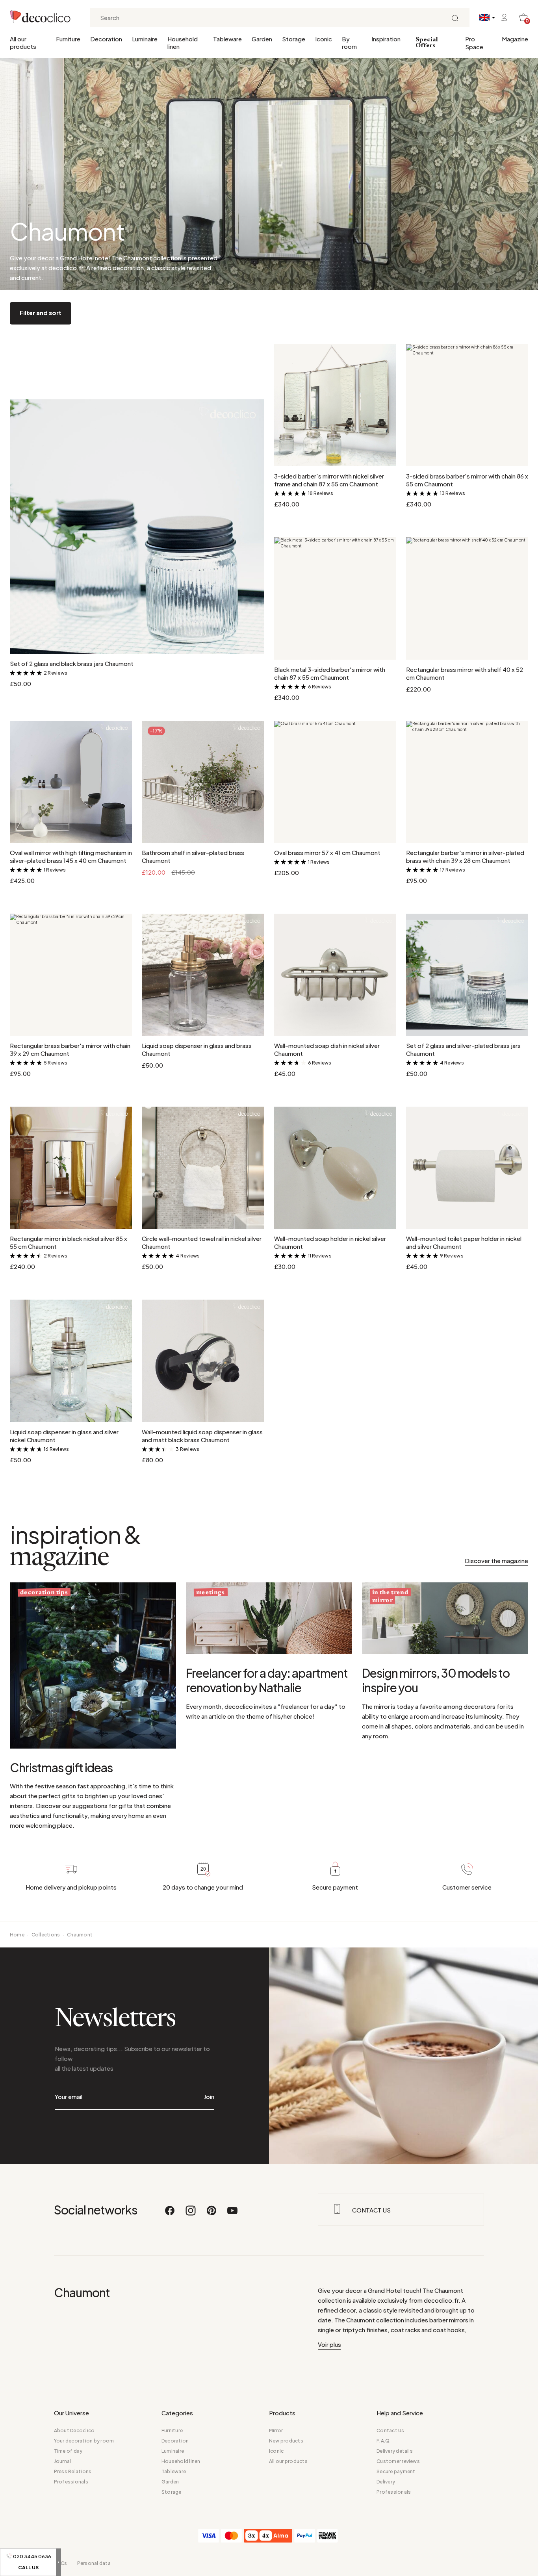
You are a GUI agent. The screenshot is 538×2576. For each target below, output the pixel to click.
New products (286, 2441)
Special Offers (427, 43)
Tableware (227, 39)
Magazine (515, 39)
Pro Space (474, 43)
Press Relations (73, 2471)
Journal (63, 2461)
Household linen (183, 43)
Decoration (106, 39)
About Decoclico (74, 2430)
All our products (23, 43)
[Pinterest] (212, 2214)
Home (17, 1935)
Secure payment (396, 2471)
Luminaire (145, 39)
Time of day (68, 2451)
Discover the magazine (496, 1561)
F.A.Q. (384, 2441)
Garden (262, 39)
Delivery (386, 2482)
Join (209, 2097)
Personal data (94, 2563)
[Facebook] (170, 2214)
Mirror (276, 2430)
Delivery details (395, 2451)
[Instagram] (191, 2214)
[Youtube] (232, 2214)
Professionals (71, 2482)
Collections (46, 1935)
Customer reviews (398, 2461)
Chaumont (80, 1935)
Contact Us (390, 2430)
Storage (294, 39)
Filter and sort (41, 312)
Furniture (68, 39)
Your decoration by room (84, 2441)
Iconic (324, 39)
